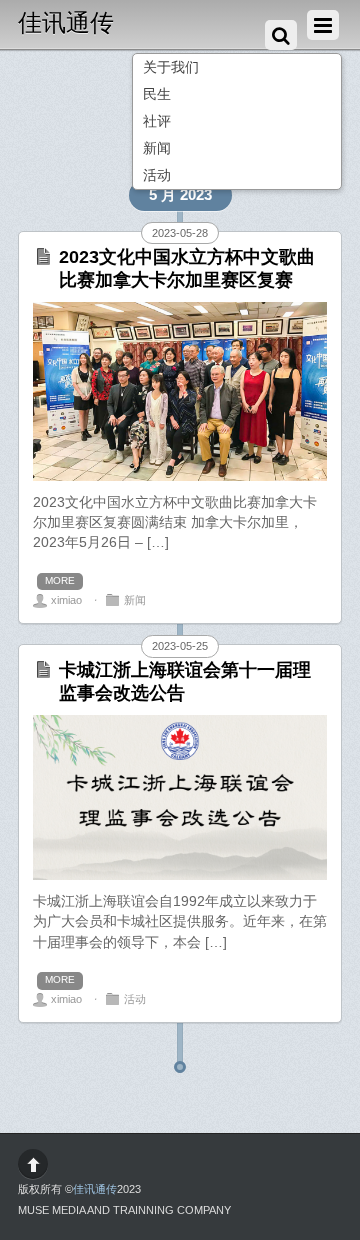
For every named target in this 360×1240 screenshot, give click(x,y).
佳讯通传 (95, 1189)
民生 (157, 94)
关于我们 (171, 67)
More (60, 580)
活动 (157, 175)
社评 (157, 121)
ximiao (66, 600)
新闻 (157, 148)
